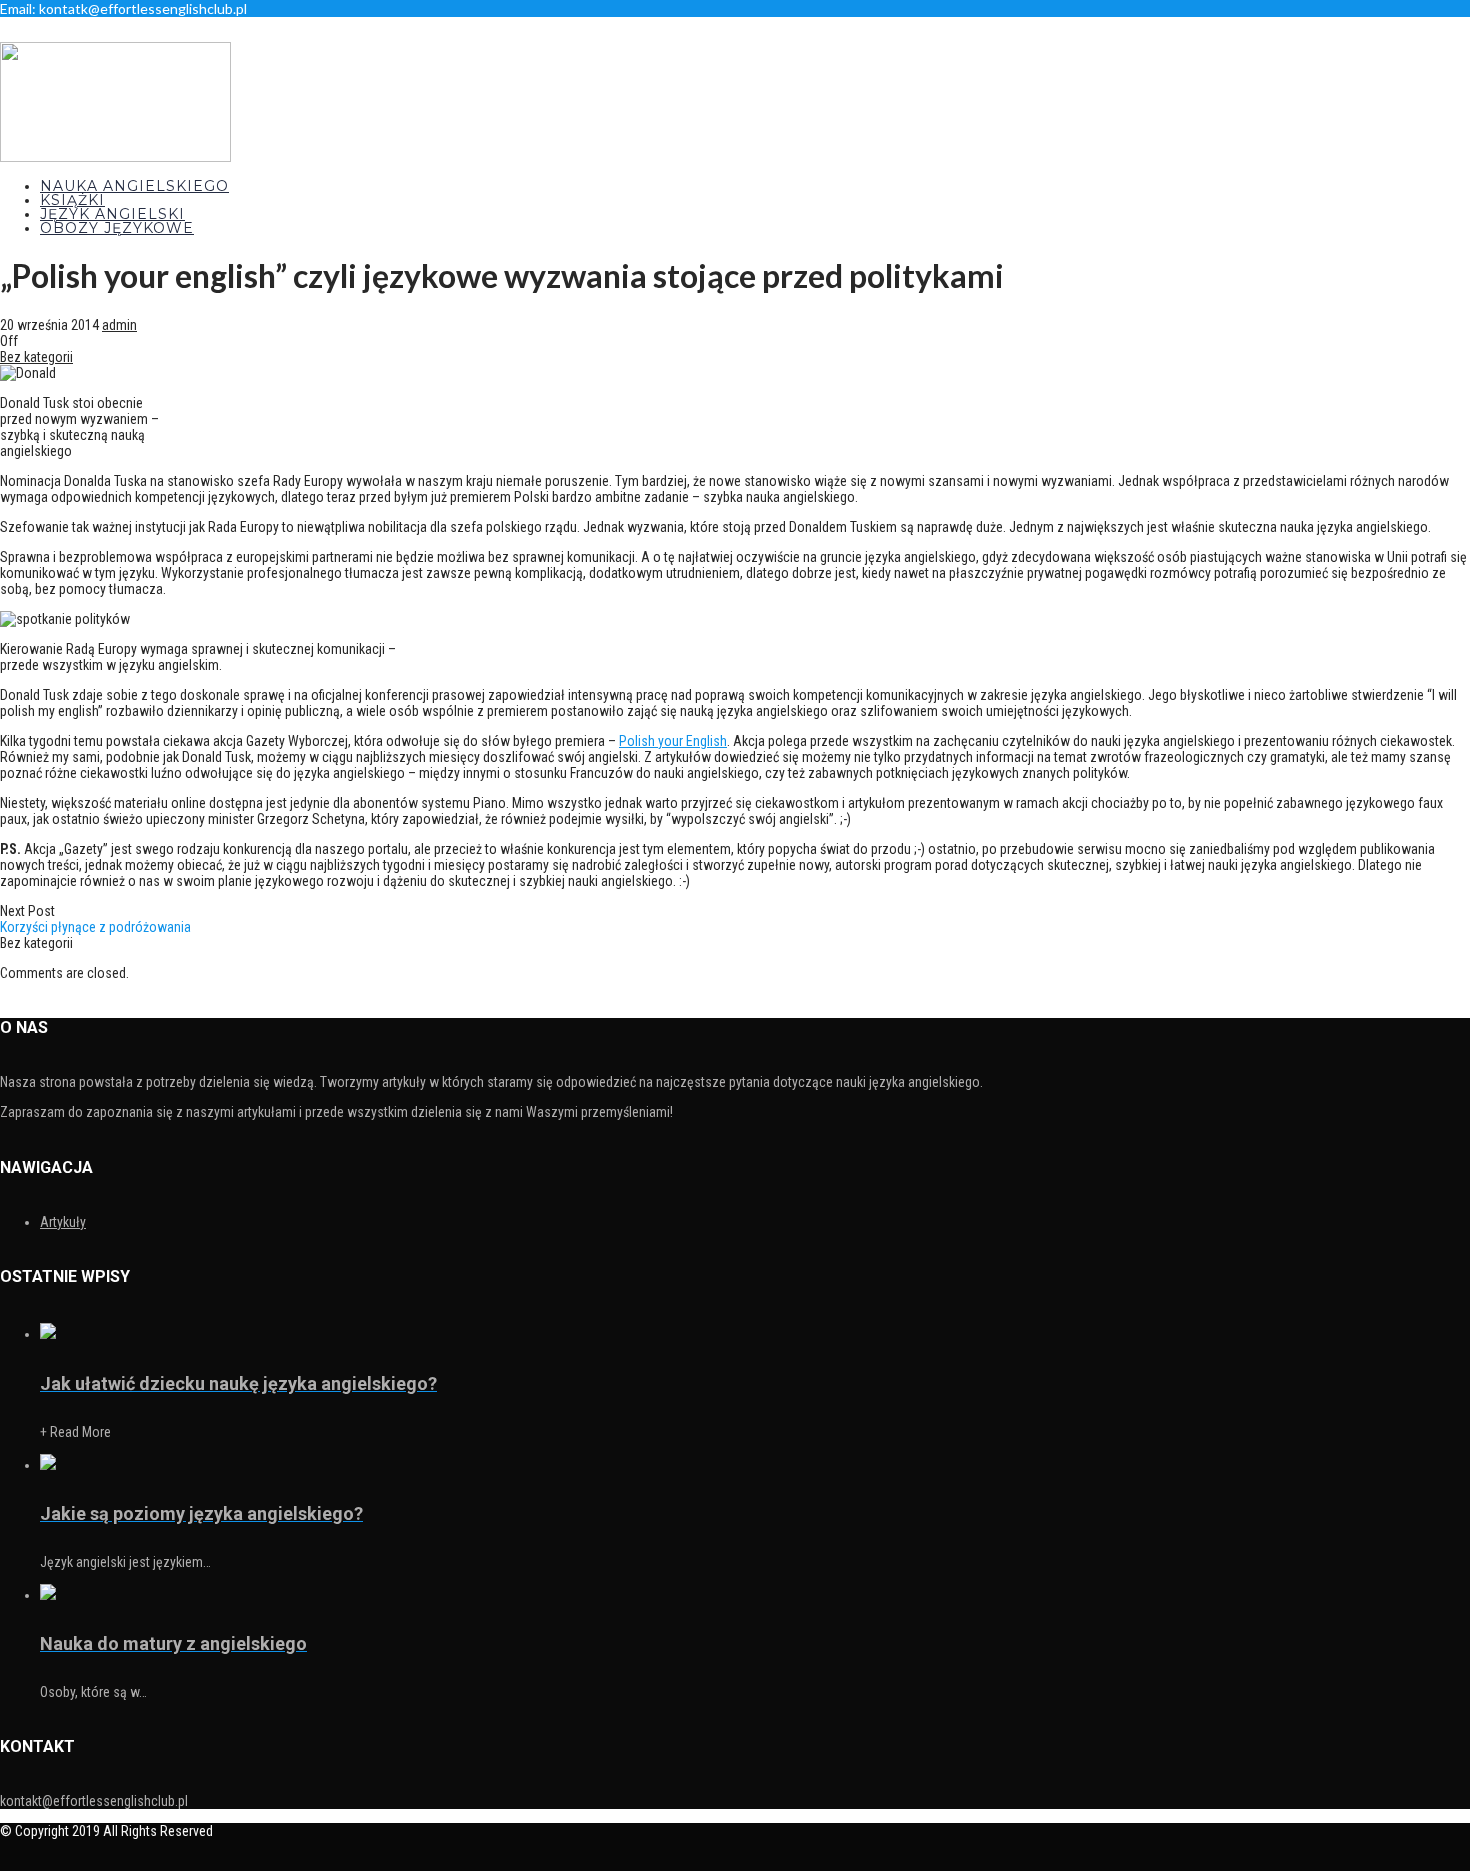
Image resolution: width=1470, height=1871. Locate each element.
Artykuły (63, 1222)
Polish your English (673, 741)
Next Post (95, 919)
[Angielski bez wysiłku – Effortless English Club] (115, 157)
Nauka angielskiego (134, 186)
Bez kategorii (36, 357)
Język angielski (112, 214)
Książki (72, 200)
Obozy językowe (117, 228)
